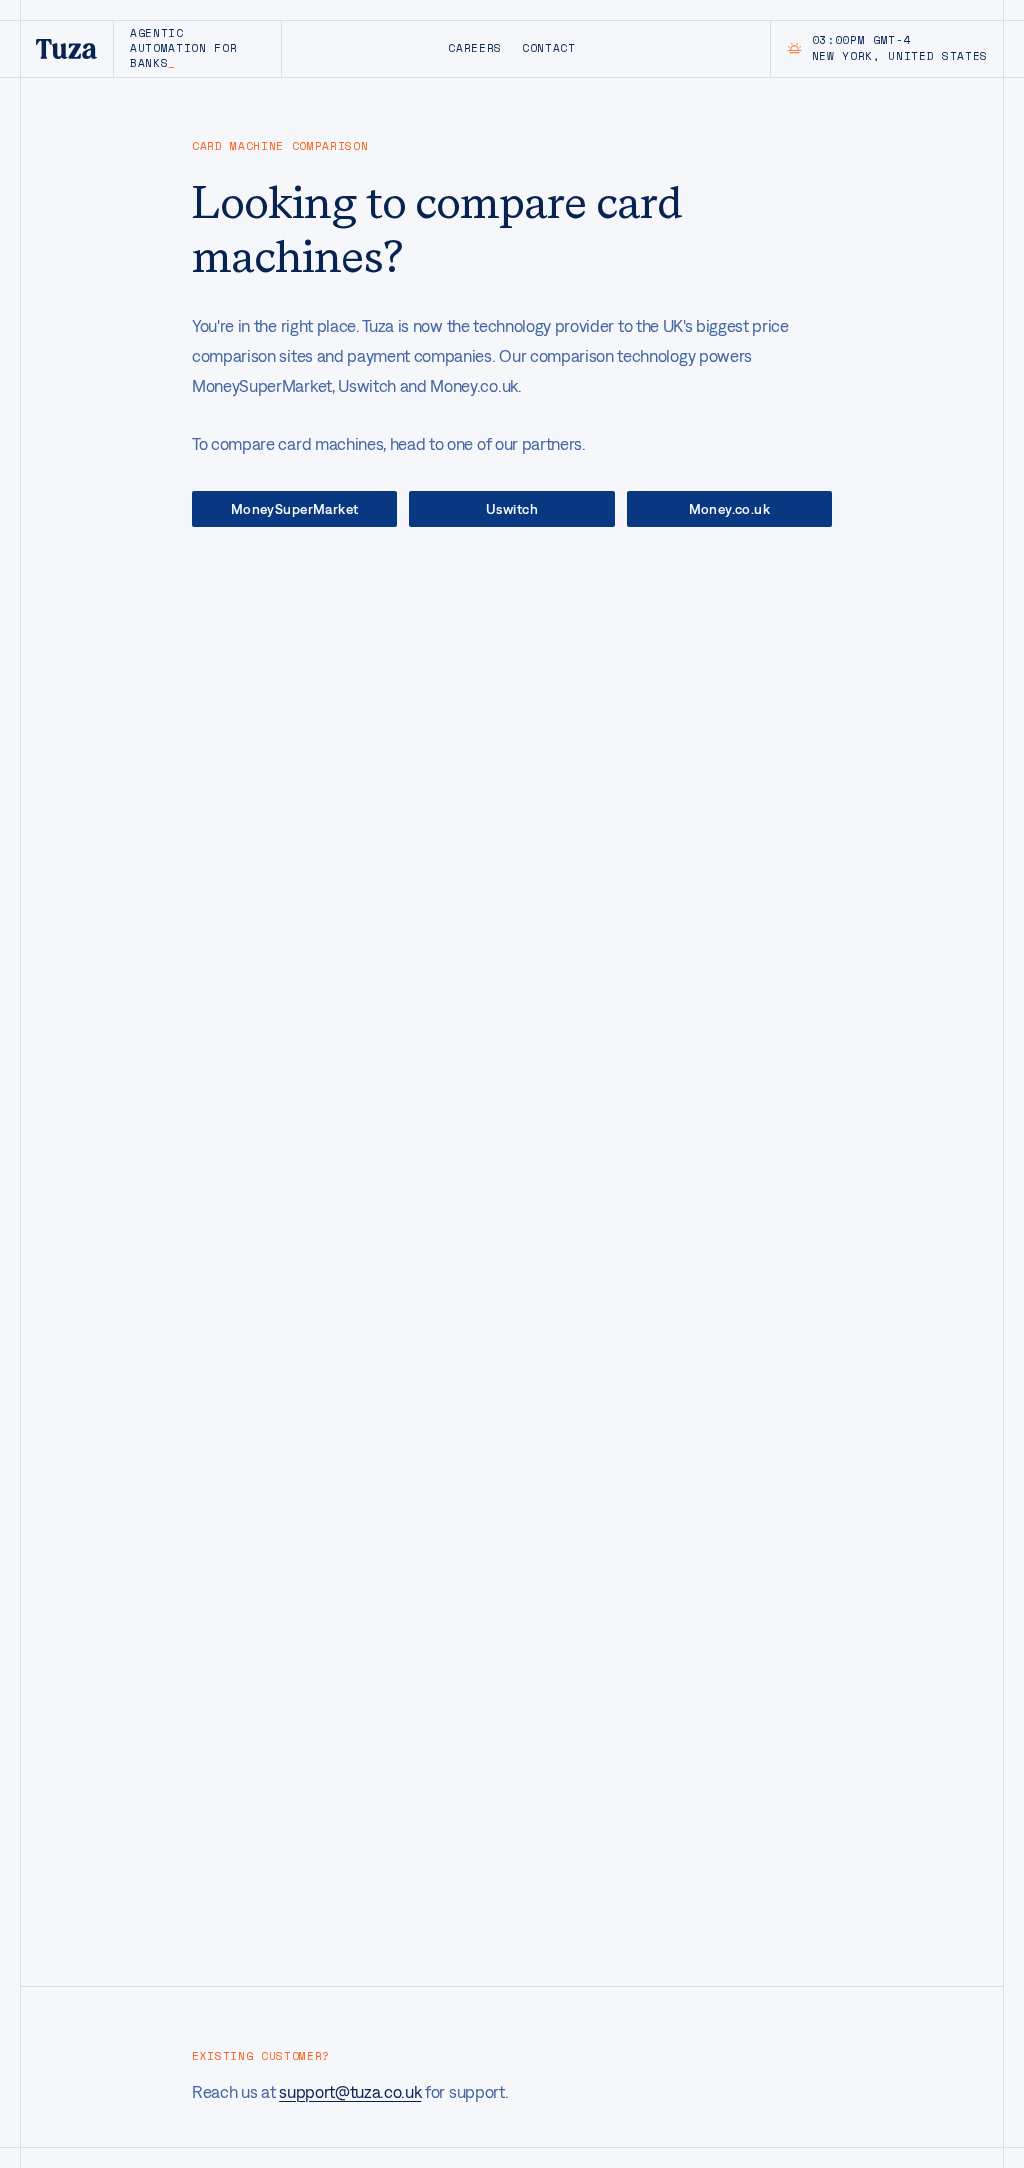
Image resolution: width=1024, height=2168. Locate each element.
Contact (549, 48)
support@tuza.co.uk (350, 2092)
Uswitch (512, 509)
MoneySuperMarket (295, 509)
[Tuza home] (66, 49)
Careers (475, 48)
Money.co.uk (730, 509)
